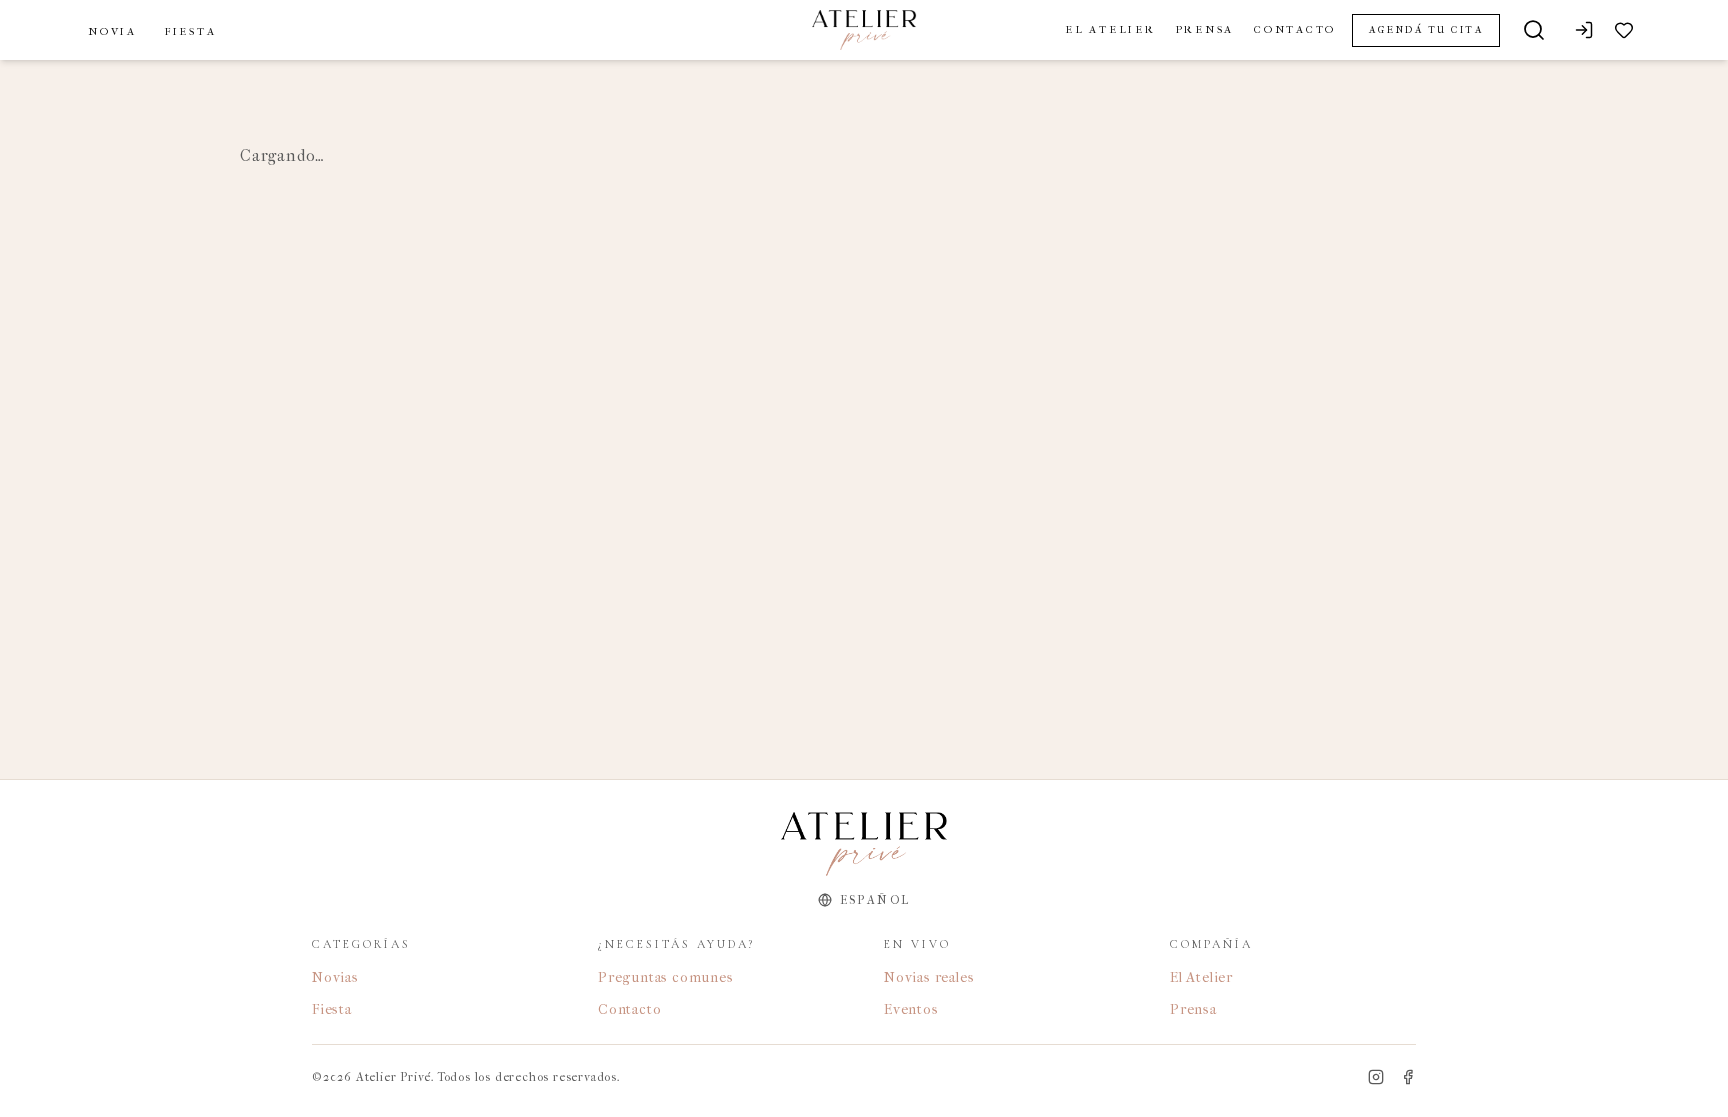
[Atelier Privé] (864, 30)
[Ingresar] (1584, 30)
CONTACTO (1295, 29)
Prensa (1193, 1009)
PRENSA (1205, 29)
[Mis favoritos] (1624, 30)
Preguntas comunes (666, 977)
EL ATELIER (1110, 29)
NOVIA (112, 31)
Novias (335, 977)
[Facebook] (1408, 1077)
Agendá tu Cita (1426, 30)
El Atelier (1201, 977)
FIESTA (191, 31)
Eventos (911, 1009)
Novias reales (929, 977)
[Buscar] (1534, 30)
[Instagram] (1376, 1077)
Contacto (629, 1009)
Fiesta (332, 1009)
